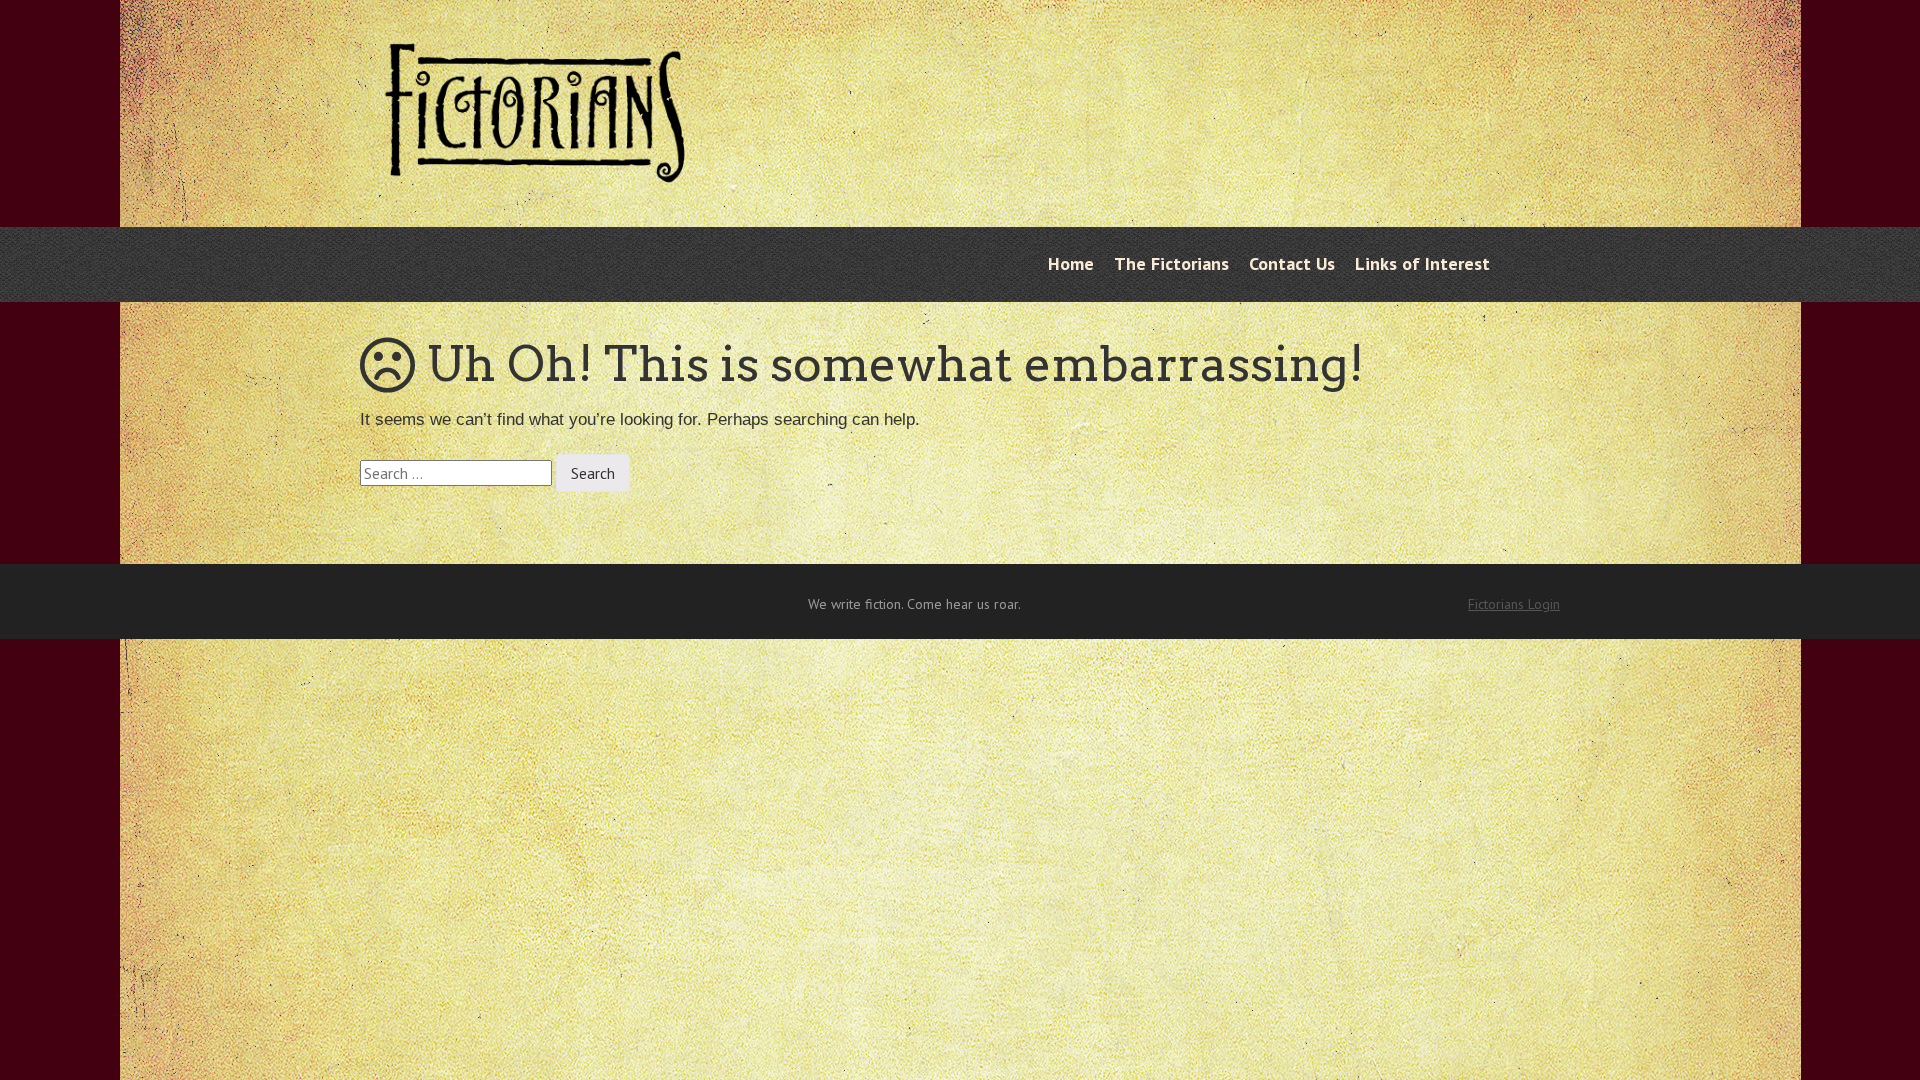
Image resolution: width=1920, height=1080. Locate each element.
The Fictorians (1171, 263)
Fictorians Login (1514, 604)
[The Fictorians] (535, 167)
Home (1071, 263)
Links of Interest (1422, 263)
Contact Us (1292, 263)
